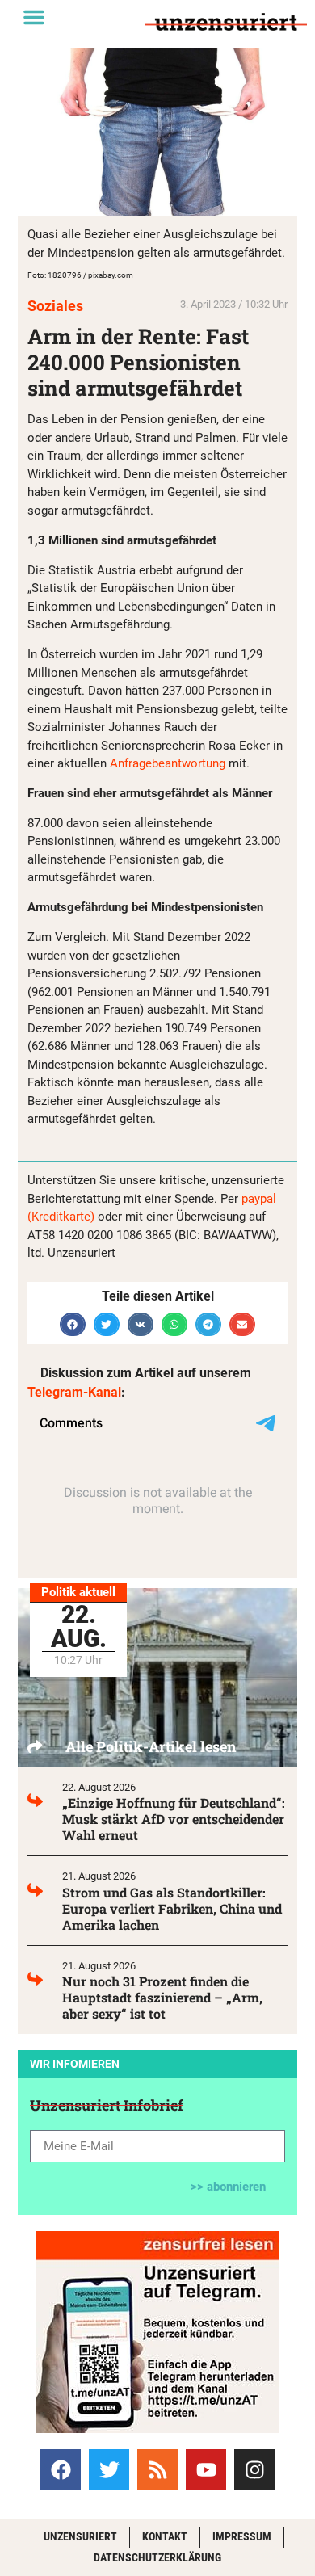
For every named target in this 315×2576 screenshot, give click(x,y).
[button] (34, 17)
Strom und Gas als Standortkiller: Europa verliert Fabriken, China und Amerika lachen (172, 1908)
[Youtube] (206, 2469)
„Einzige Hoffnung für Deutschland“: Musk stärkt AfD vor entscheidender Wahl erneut (174, 1819)
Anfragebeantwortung (168, 763)
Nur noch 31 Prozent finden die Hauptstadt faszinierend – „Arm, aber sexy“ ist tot (162, 1997)
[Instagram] (254, 2469)
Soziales (55, 306)
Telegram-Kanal (74, 1392)
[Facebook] (61, 2469)
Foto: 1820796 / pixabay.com (80, 275)
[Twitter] (109, 2469)
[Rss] (157, 2469)
